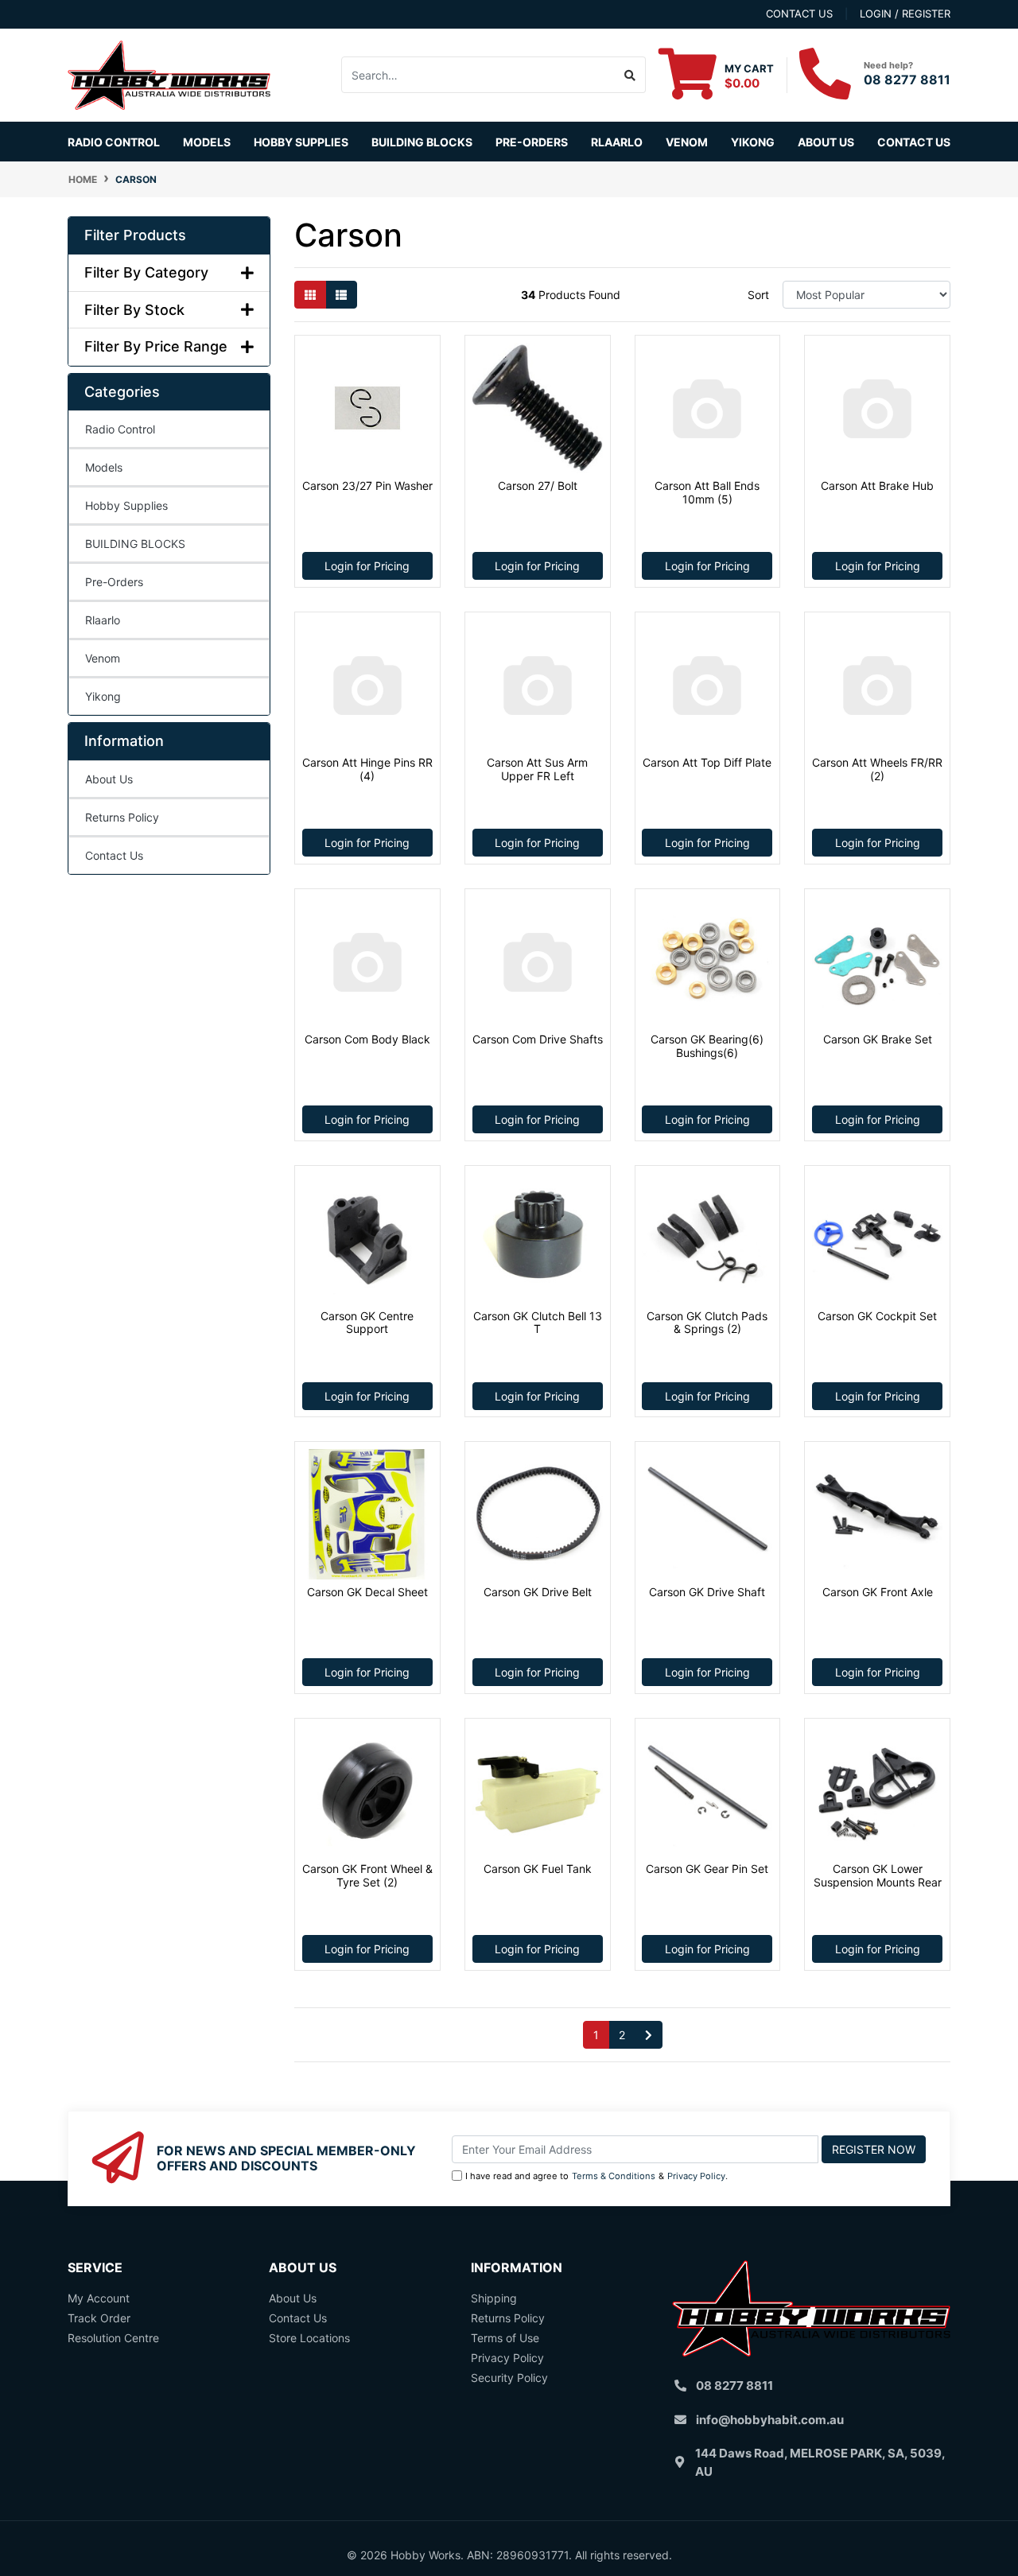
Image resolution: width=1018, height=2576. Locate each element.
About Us (826, 142)
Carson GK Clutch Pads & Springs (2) (707, 1323)
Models (104, 467)
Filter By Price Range (156, 346)
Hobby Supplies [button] (301, 142)
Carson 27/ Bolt (538, 486)
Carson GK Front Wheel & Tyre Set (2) (367, 1875)
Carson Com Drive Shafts (538, 1039)
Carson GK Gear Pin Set (707, 1869)
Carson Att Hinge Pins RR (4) (367, 769)
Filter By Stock (134, 310)
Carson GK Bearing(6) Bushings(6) (707, 1046)
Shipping (494, 2298)
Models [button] (207, 142)
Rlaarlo (617, 142)
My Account (99, 2298)
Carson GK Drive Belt (538, 1592)
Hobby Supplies (126, 505)
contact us (799, 14)
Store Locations (309, 2338)
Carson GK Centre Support (367, 1323)
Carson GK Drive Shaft (707, 1592)
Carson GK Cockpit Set (877, 1316)
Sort (758, 295)
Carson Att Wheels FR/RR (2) (877, 769)
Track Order (99, 2318)
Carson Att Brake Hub (877, 486)
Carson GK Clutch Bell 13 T (538, 1323)
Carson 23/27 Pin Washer (367, 486)
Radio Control (120, 429)
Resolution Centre (113, 2338)
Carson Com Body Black (367, 1039)
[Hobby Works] (169, 74)
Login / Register (905, 14)
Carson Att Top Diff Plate (707, 762)
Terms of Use (505, 2338)
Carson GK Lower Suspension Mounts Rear (878, 1875)
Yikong (753, 142)
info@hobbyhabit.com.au (770, 2420)
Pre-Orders (532, 142)
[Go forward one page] (649, 2035)
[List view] (341, 295)
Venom (687, 142)
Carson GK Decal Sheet (367, 1592)
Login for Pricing (367, 566)
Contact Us (914, 142)
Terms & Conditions (614, 2176)
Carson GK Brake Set (878, 1039)
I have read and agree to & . (596, 2176)
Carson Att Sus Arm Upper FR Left (537, 769)
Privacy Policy (696, 2176)
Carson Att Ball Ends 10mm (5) (707, 492)
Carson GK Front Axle (878, 1592)
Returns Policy (122, 817)
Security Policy (509, 2378)
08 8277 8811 (907, 80)
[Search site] (630, 75)
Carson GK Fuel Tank (538, 1869)
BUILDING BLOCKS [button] (422, 142)
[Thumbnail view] (310, 295)
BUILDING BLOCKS (135, 544)
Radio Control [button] (114, 142)
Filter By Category (146, 272)
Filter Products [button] (135, 235)
